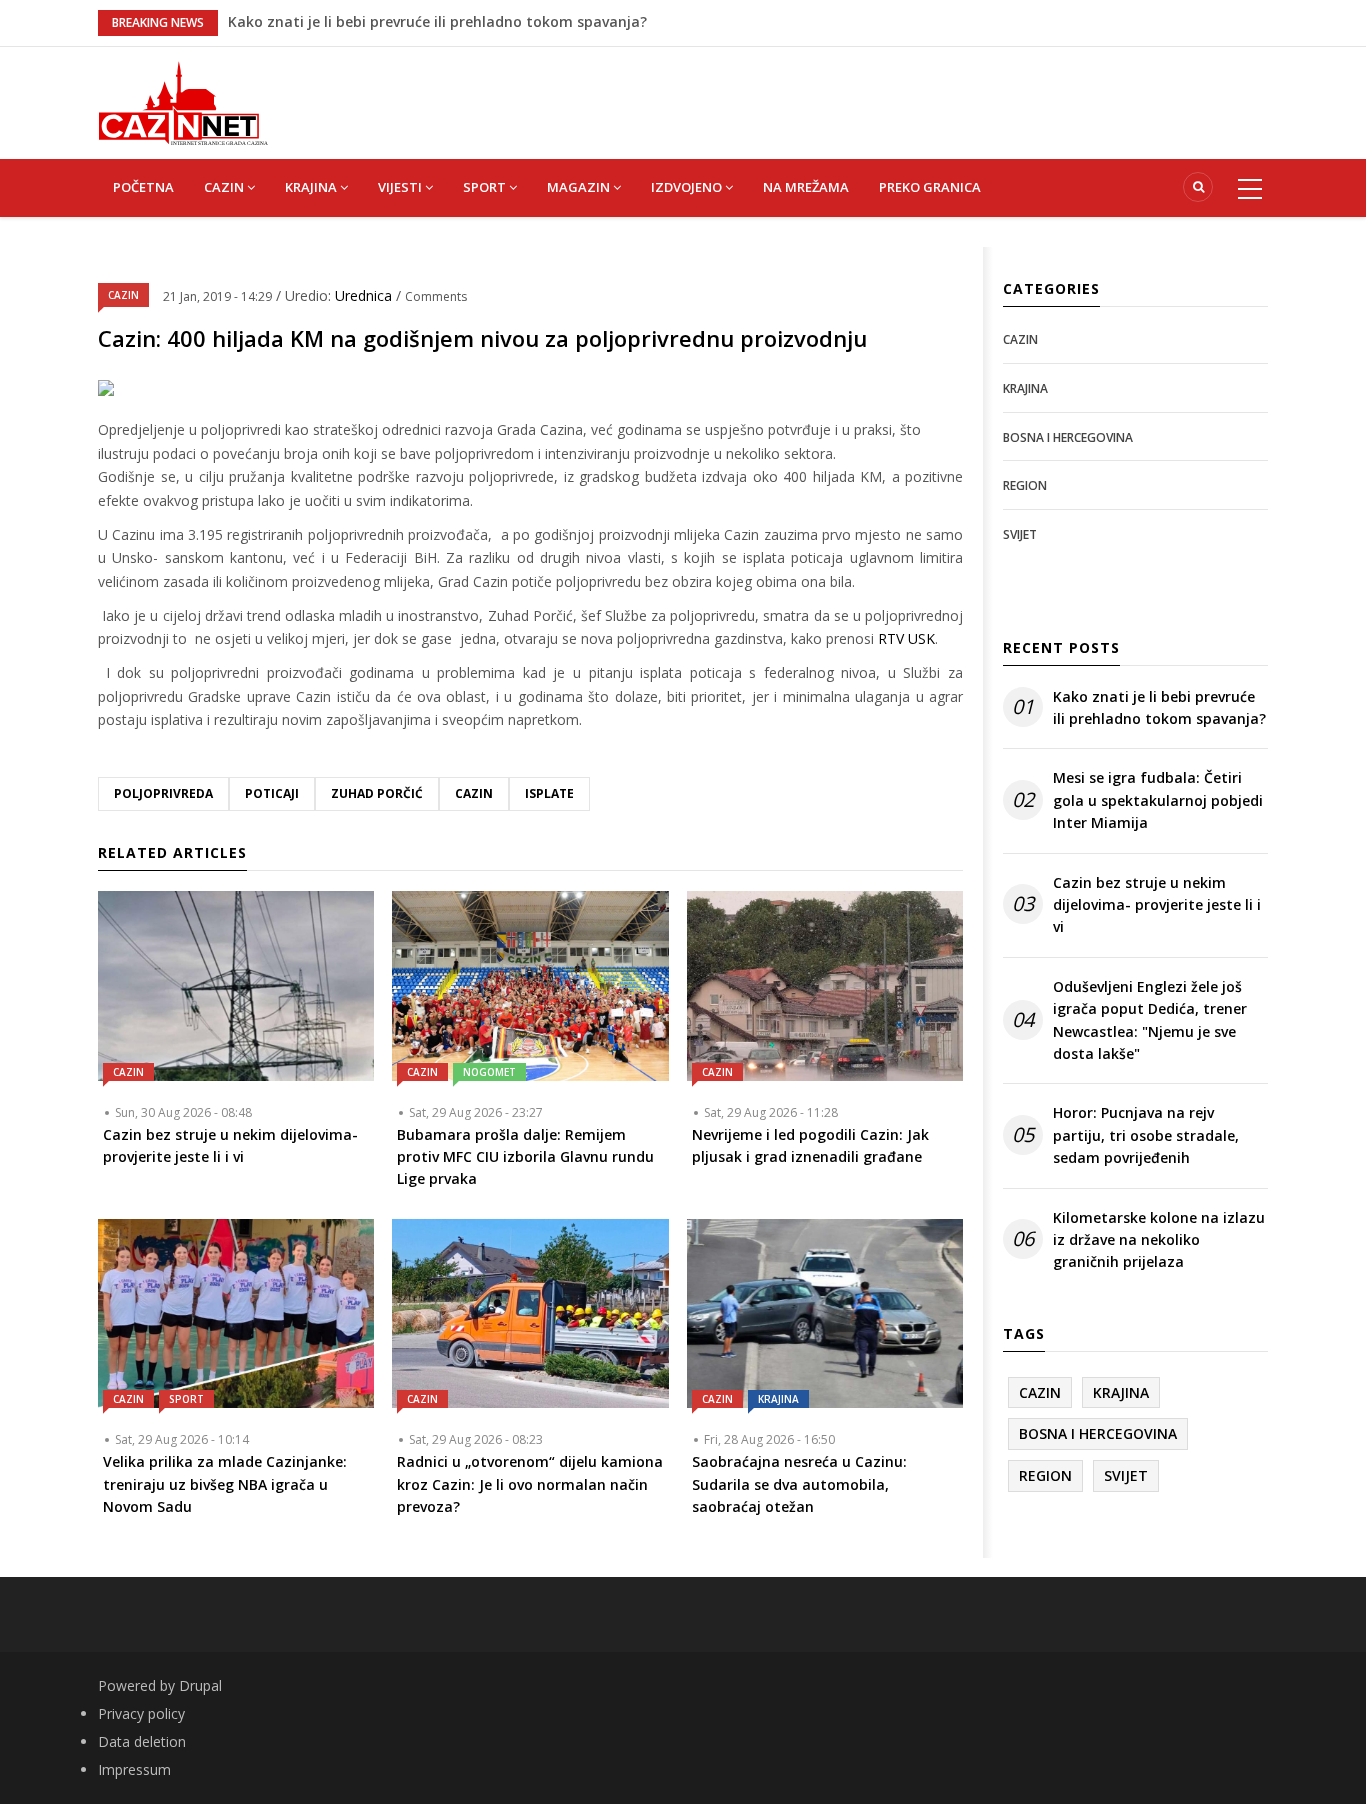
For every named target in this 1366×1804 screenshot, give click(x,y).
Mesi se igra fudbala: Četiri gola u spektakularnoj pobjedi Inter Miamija (1158, 800)
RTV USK (906, 638)
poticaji (272, 793)
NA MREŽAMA (806, 187)
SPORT (486, 187)
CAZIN (225, 187)
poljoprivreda (163, 793)
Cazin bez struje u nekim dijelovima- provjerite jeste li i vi (1157, 905)
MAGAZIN (580, 187)
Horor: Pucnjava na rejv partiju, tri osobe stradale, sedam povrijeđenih (1146, 1135)
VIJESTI (401, 187)
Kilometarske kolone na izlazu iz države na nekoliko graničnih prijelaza (1159, 1240)
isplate (549, 793)
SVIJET (1020, 534)
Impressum (134, 1769)
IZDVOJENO (688, 187)
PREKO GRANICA (930, 187)
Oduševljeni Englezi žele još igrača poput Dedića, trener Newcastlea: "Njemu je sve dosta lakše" (1150, 1020)
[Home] (183, 101)
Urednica (365, 295)
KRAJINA (312, 187)
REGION (1025, 485)
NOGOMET (489, 1072)
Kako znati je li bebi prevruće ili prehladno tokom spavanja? (437, 12)
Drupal (200, 1685)
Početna (143, 187)
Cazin (474, 793)
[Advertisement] (783, 92)
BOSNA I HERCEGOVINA (1068, 437)
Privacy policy (141, 1713)
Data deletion (142, 1741)
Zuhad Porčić (377, 793)
